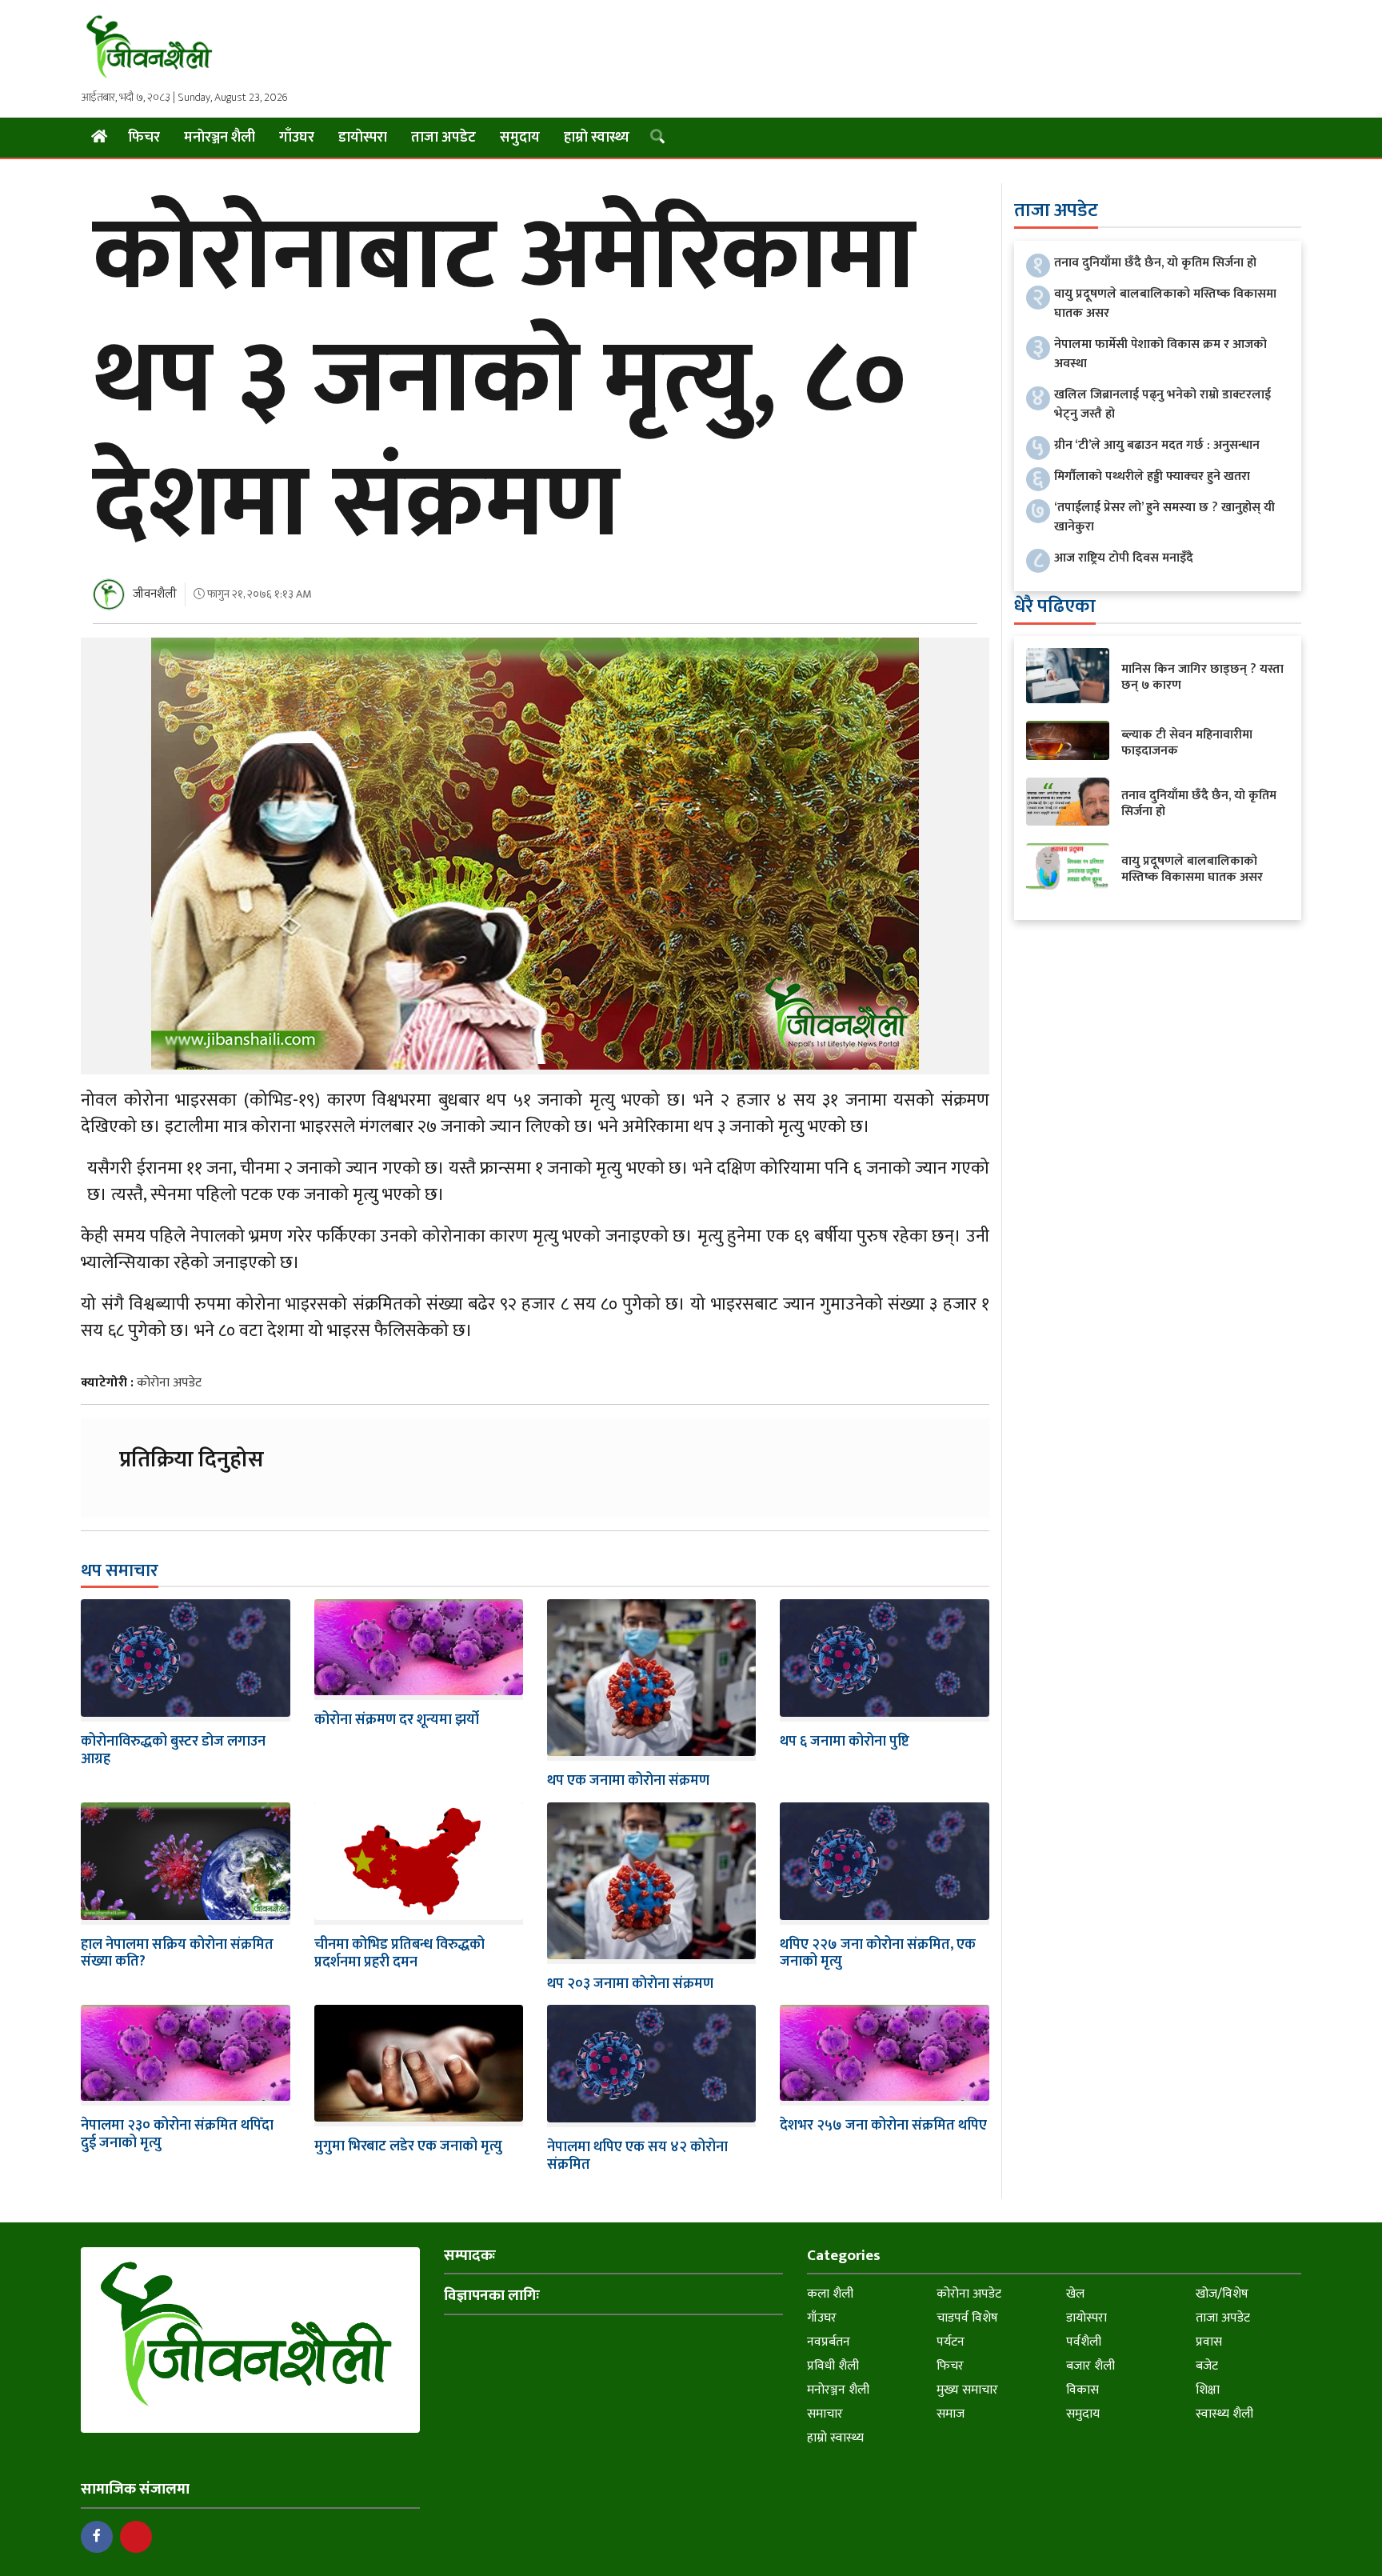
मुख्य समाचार (967, 2390)
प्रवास (1209, 2342)
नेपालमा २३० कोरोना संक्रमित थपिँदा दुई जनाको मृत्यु (177, 2134)
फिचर (144, 138)
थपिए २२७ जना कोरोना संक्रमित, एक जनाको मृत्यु (878, 1954)
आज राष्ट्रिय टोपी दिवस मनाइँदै (1124, 558)
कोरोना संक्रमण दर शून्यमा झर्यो (397, 1720)
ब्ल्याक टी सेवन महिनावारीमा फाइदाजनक (1187, 743)
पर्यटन (951, 2342)
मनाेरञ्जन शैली (220, 138)
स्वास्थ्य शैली (1224, 2414)
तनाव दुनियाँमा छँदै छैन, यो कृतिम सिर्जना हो (1155, 263)
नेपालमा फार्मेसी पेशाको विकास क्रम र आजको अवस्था (1160, 354)
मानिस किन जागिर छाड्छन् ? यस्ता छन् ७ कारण (1202, 677)
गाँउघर (297, 138)
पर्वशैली (1084, 2342)
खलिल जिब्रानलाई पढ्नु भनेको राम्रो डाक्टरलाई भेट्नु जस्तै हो (1162, 404)
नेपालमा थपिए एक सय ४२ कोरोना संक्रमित (637, 2156)
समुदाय (520, 138)
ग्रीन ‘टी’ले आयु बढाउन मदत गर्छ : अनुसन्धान (1157, 445)
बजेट (1207, 2366)
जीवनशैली (155, 594)
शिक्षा (1208, 2390)
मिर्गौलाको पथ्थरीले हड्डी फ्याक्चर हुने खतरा (1152, 476)
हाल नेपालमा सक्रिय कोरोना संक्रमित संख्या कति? (177, 1954)
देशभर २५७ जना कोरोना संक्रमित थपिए (883, 2126)
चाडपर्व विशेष (967, 2318)
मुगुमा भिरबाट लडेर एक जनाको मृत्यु (408, 2146)
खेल (1075, 2294)
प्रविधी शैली (833, 2366)
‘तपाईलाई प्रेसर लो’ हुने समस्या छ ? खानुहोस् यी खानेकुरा (1164, 517)
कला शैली (830, 2294)
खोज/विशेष (1222, 2294)
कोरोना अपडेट (169, 1383)
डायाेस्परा (363, 138)
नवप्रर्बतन (829, 2342)
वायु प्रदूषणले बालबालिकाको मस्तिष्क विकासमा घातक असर (1165, 304)
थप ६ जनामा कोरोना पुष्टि (845, 1742)
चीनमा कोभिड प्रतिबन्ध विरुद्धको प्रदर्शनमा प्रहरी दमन (399, 1954)
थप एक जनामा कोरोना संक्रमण (628, 1781)
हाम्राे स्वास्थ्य (597, 138)
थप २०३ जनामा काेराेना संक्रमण (630, 1984)
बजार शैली (1090, 2366)
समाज (951, 2414)
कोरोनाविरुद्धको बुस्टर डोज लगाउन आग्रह (173, 1750)
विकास (1082, 2390)
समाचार (825, 2414)
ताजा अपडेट (443, 138)
